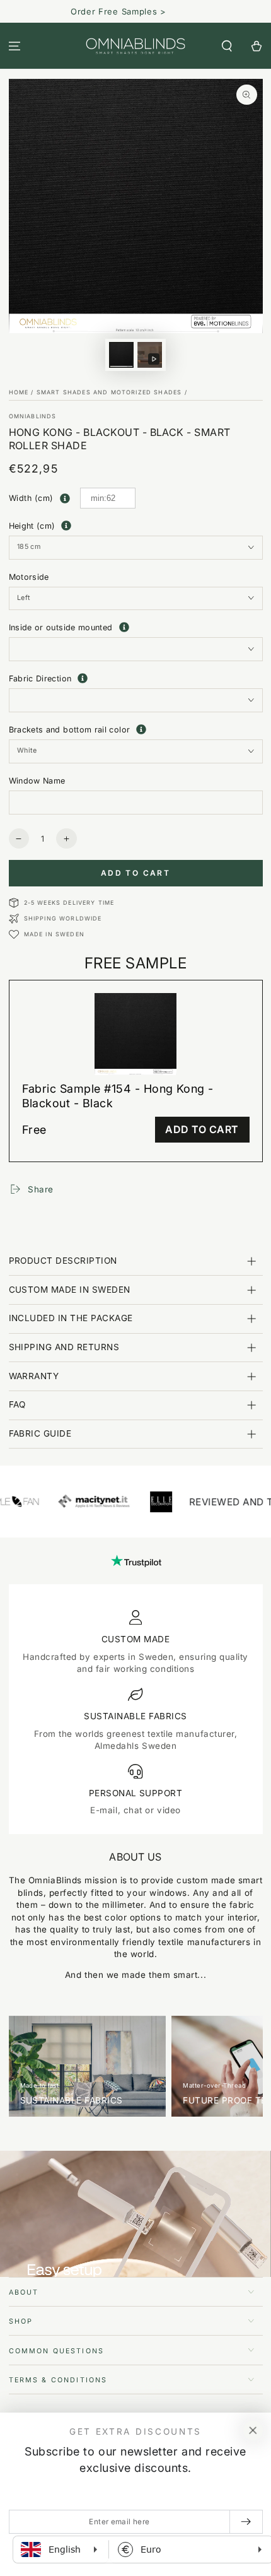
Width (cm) (31, 498)
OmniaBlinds (33, 416)
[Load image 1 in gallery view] (122, 355)
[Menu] (15, 46)
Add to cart (135, 873)
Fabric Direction (136, 678)
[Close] (253, 2431)
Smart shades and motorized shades (109, 392)
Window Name (37, 781)
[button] (227, 46)
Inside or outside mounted (136, 628)
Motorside (29, 577)
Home (19, 392)
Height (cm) (32, 526)
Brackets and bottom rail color (136, 729)
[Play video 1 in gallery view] (150, 355)
